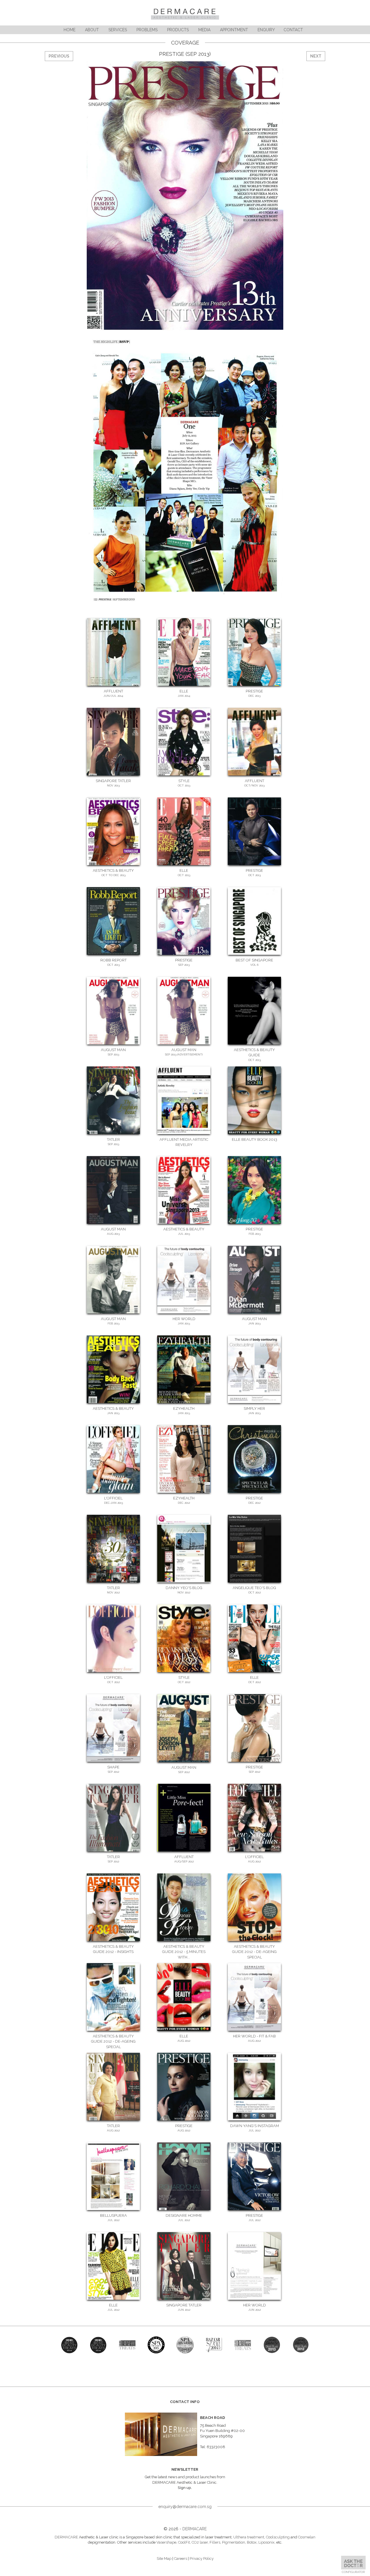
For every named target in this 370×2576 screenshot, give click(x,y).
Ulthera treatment (249, 2537)
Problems (147, 30)
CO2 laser (200, 2542)
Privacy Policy (202, 2559)
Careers (181, 2559)
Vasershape (166, 2542)
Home (70, 30)
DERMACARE (195, 2529)
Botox (252, 2542)
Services (118, 30)
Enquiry (266, 30)
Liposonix (267, 2542)
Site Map (164, 2559)
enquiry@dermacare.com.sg (185, 2507)
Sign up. (185, 2488)
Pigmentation (234, 2542)
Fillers (215, 2542)
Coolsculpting (278, 2537)
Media (204, 30)
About (92, 30)
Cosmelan (307, 2537)
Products (178, 30)
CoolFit (184, 2542)
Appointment (234, 30)
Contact (293, 30)
